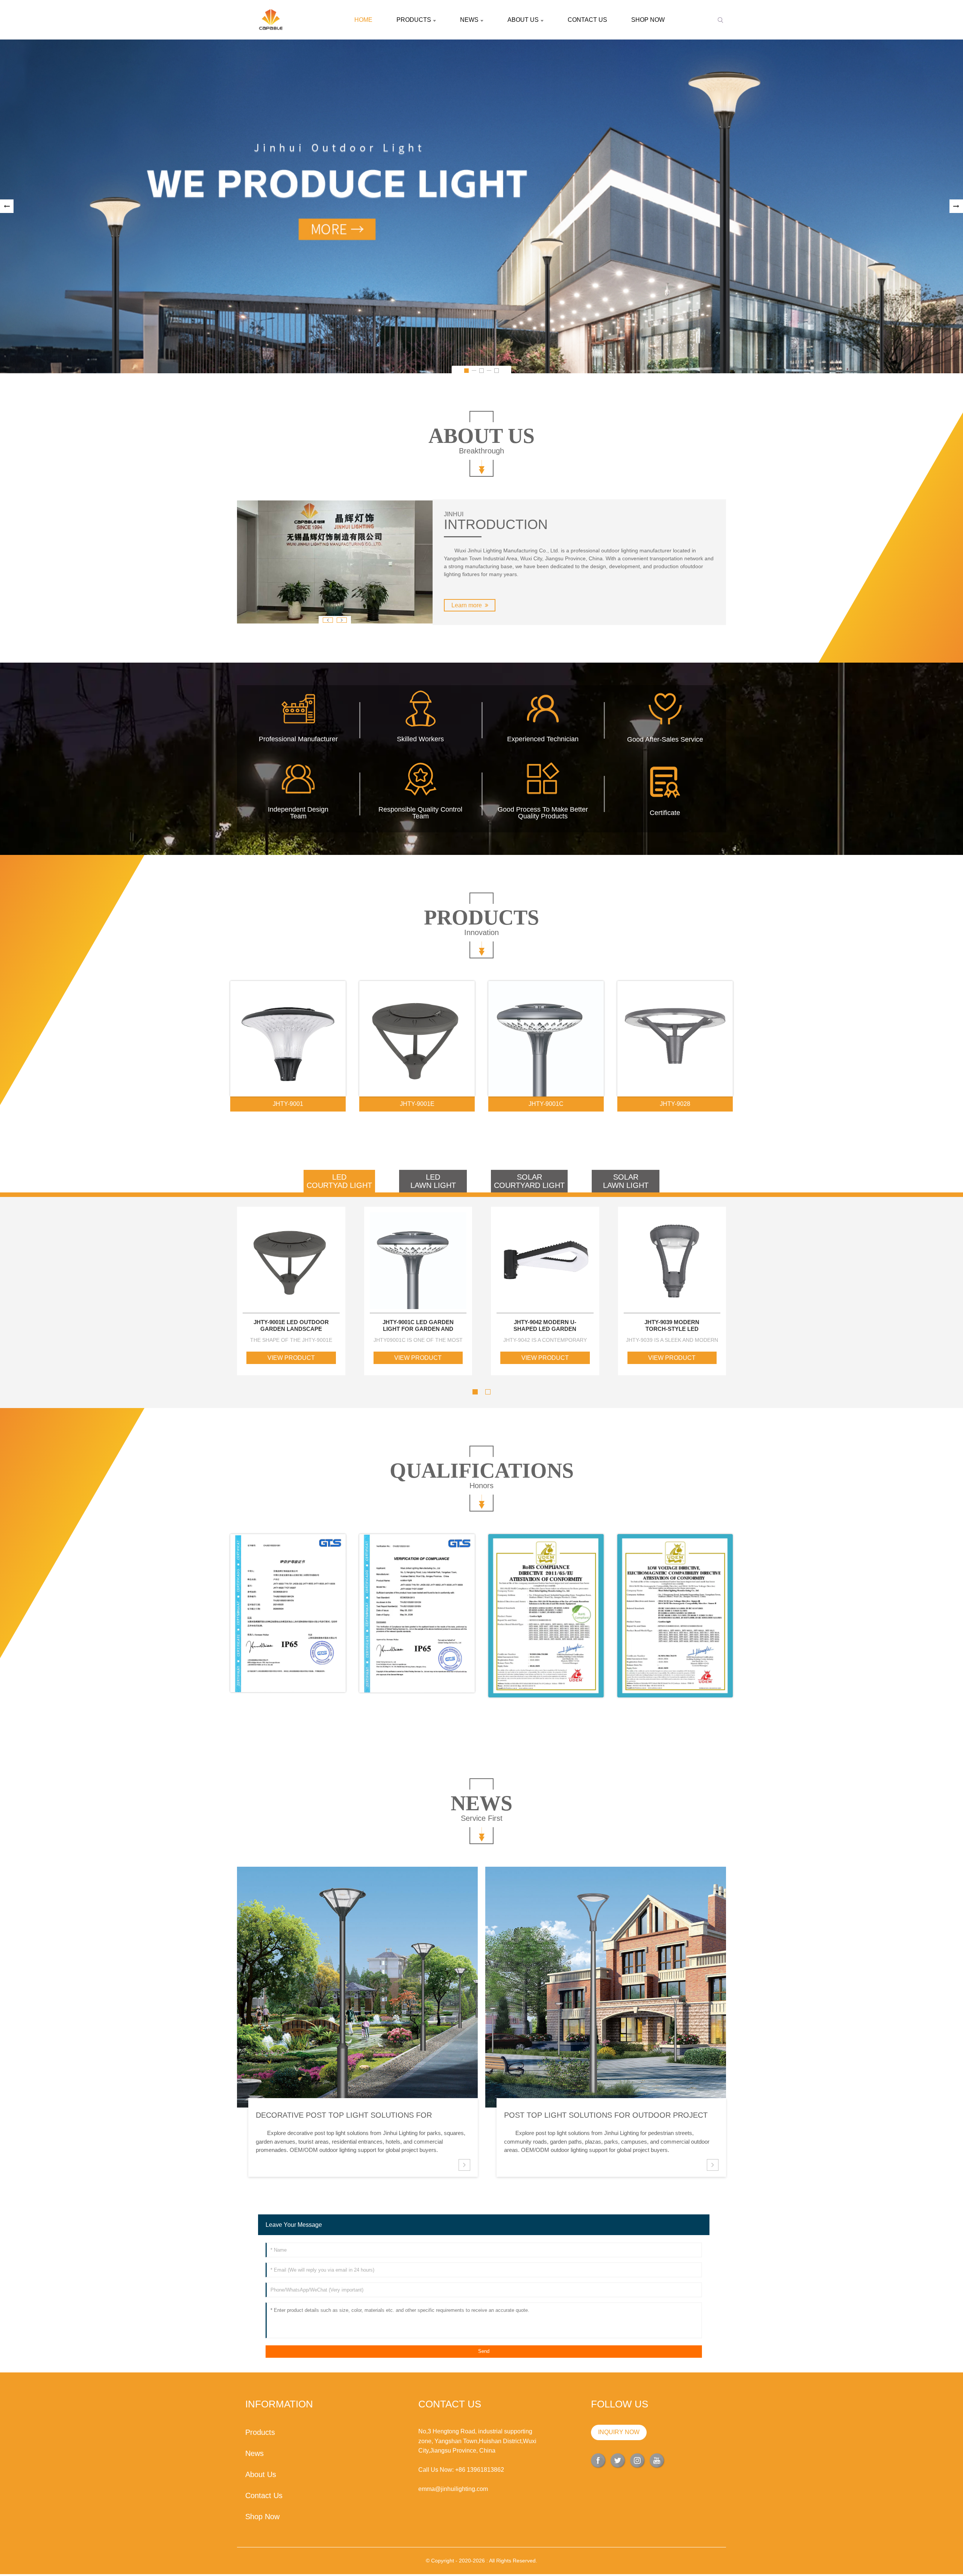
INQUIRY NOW (619, 2432)
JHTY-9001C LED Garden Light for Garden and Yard (418, 1326)
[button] (7, 206)
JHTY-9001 (288, 1104)
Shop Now (648, 20)
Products (414, 20)
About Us (523, 20)
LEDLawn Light (433, 1181)
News (469, 20)
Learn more (467, 605)
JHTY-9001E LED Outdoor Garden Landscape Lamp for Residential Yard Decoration (291, 1326)
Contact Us (587, 20)
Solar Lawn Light (626, 1181)
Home (363, 20)
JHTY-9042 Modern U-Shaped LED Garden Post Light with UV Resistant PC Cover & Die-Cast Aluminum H (545, 1326)
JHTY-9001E (417, 1104)
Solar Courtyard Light (529, 1181)
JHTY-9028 (675, 1104)
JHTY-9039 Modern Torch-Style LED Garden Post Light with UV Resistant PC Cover (672, 1326)
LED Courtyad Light (339, 1181)
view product (291, 1358)
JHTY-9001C (546, 1104)
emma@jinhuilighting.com (453, 2489)
